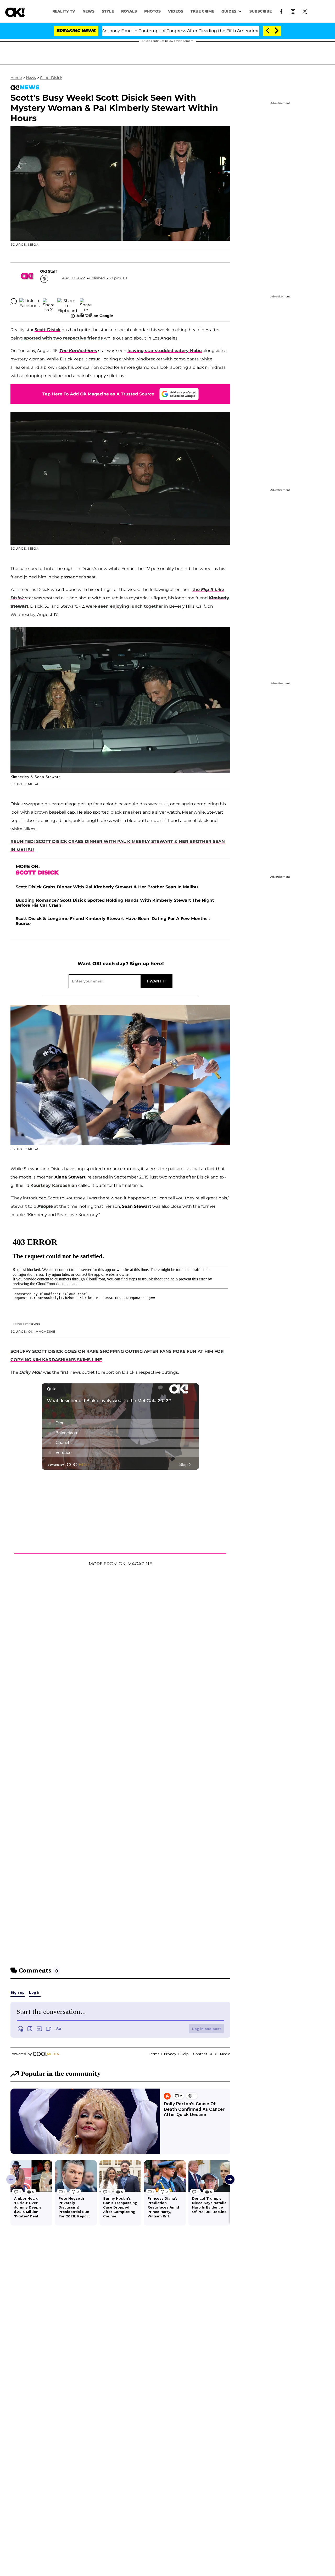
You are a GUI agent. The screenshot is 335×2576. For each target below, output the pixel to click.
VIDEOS (176, 11)
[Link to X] (305, 11)
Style (108, 11)
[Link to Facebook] (281, 11)
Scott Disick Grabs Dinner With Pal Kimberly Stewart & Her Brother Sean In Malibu (107, 887)
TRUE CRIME (202, 11)
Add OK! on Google (95, 316)
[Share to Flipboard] (67, 301)
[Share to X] (49, 301)
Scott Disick (51, 78)
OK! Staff (48, 271)
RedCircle (34, 1324)
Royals (129, 11)
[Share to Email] (86, 301)
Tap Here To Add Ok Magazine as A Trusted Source (98, 394)
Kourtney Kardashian (54, 1185)
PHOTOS (152, 11)
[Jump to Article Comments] (14, 301)
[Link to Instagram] (293, 11)
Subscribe (261, 11)
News (31, 78)
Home (16, 78)
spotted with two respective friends (63, 338)
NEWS (88, 11)
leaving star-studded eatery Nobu (165, 351)
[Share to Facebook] (30, 301)
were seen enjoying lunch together (124, 606)
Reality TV (64, 11)
